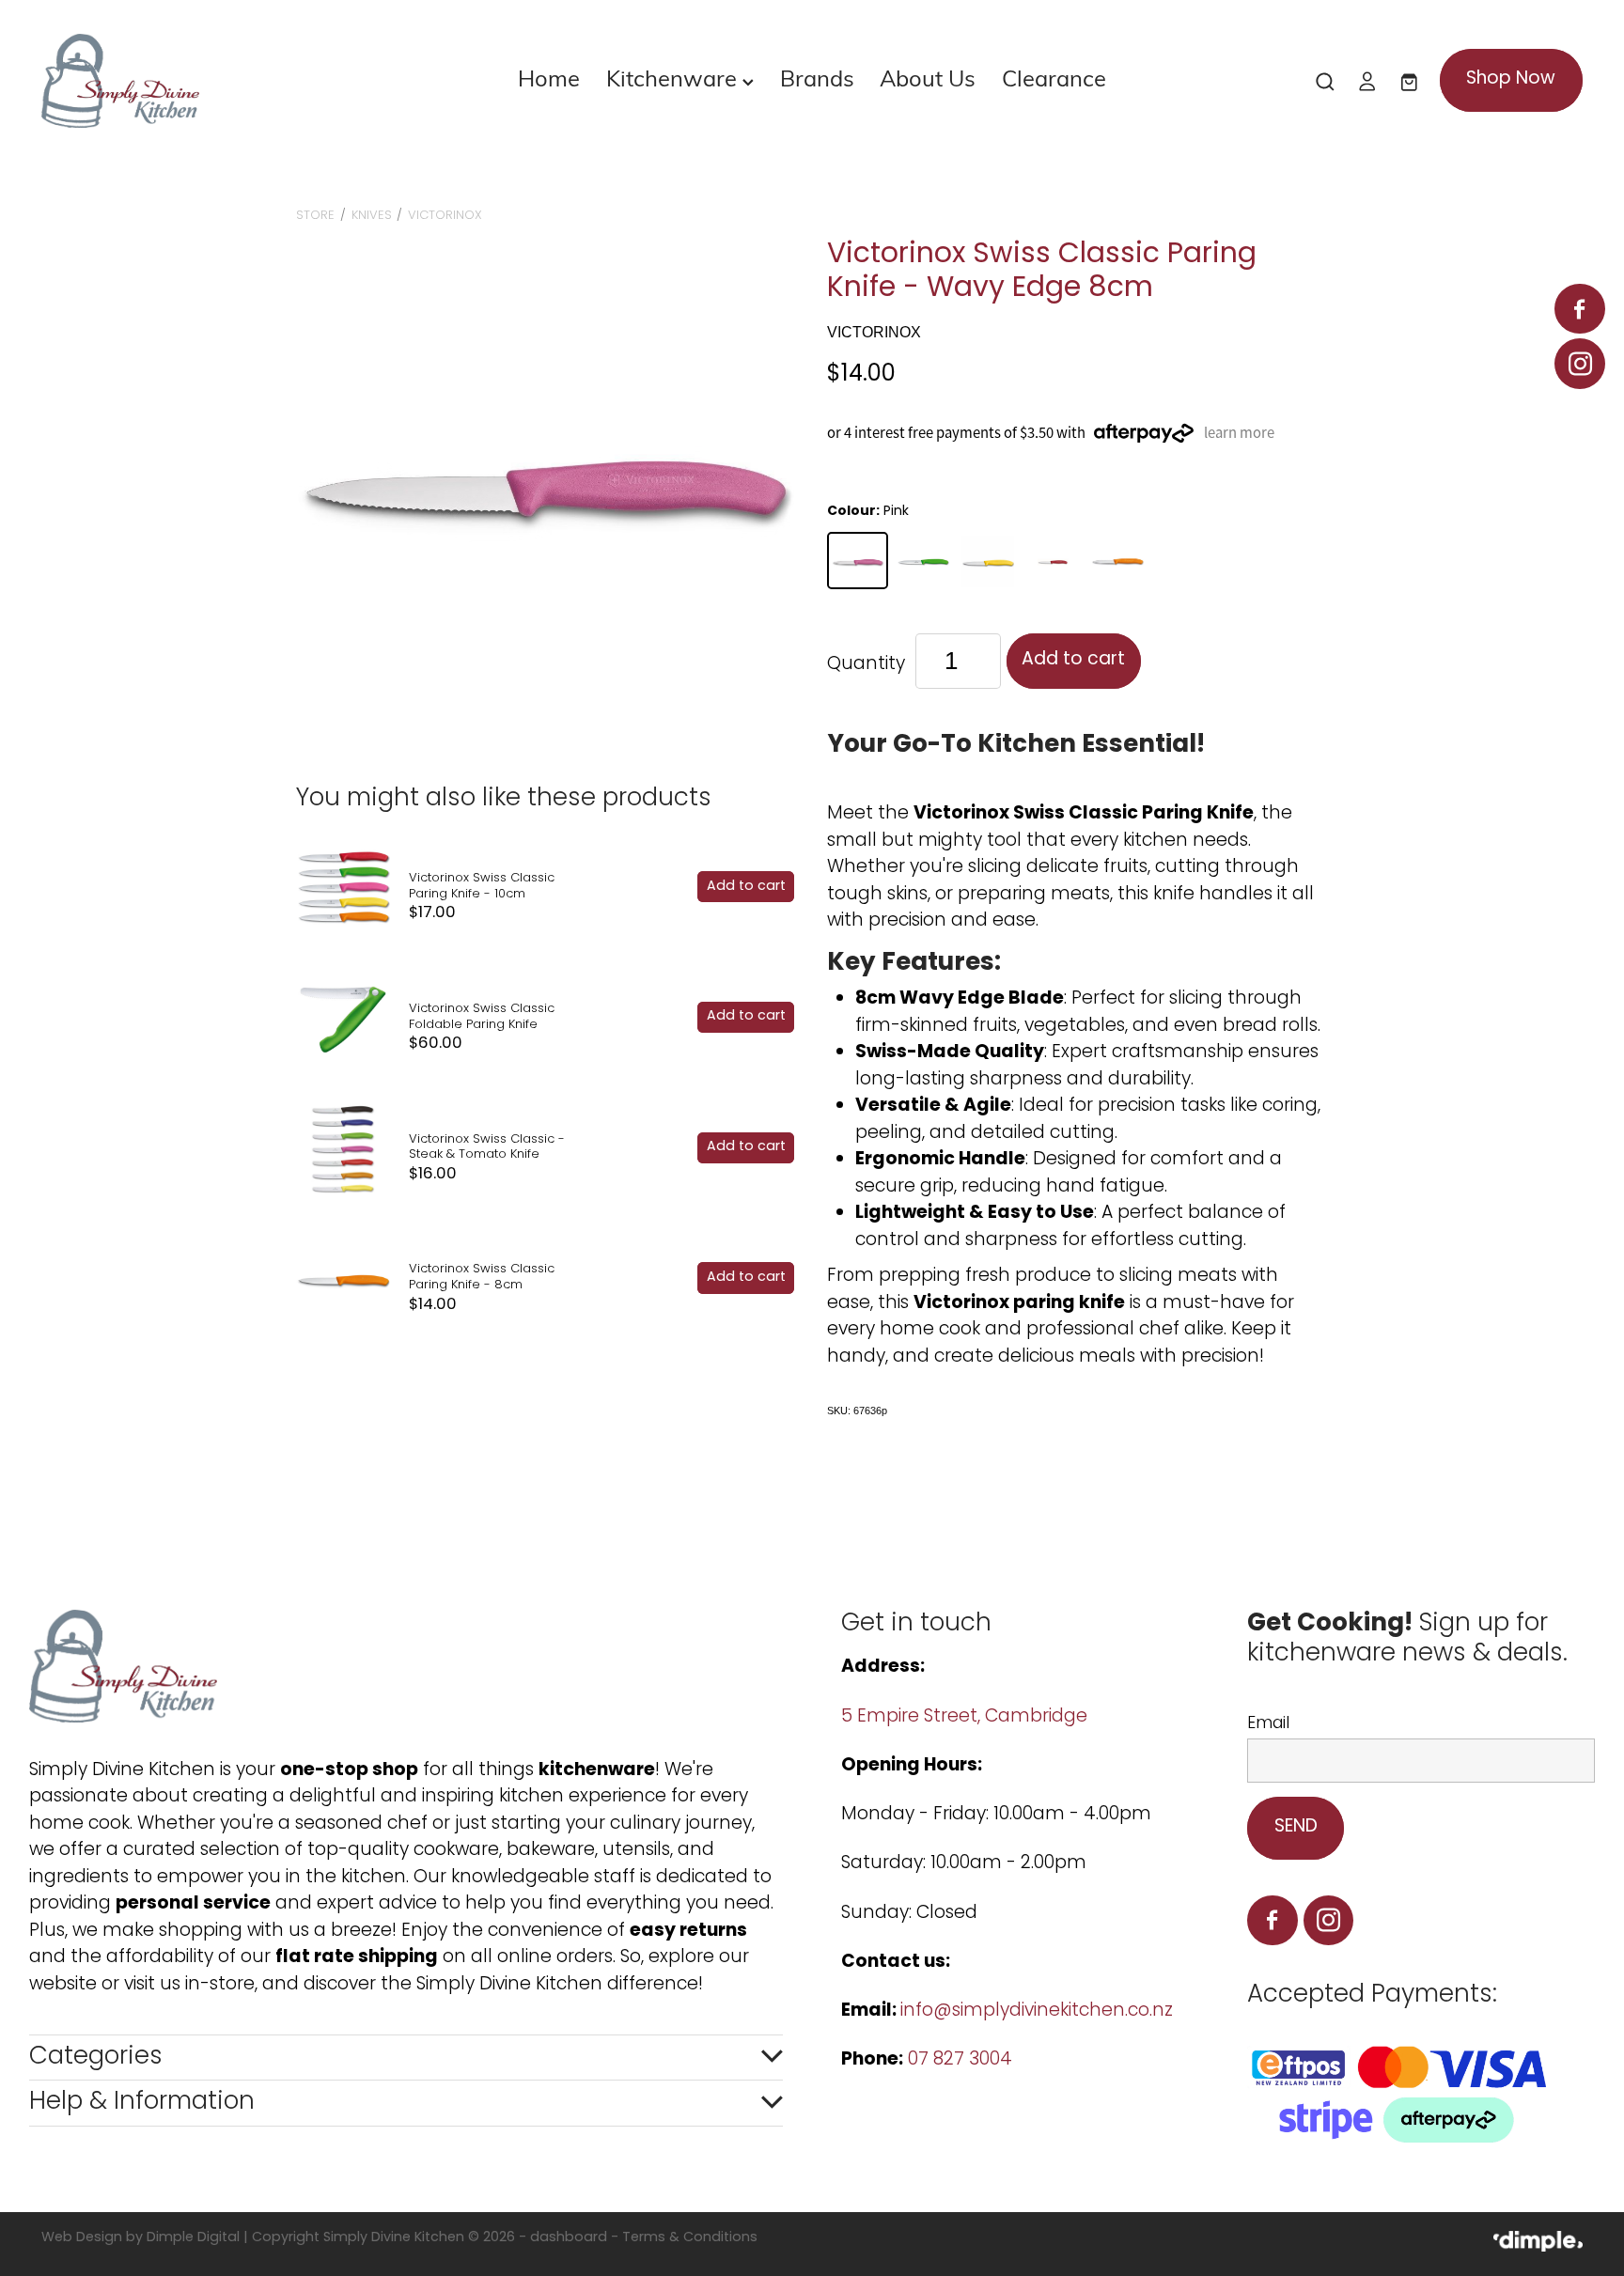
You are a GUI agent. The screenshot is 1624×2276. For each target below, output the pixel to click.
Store (315, 216)
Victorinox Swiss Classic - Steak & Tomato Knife (487, 1147)
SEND (1296, 1827)
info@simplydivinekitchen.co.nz (1037, 2011)
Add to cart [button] (1073, 660)
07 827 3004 (960, 2060)
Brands (817, 77)
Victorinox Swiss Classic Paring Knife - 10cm (482, 886)
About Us (928, 77)
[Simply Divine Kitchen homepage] (195, 81)
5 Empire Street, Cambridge (967, 1717)
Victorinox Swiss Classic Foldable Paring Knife (482, 1017)
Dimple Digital (193, 2238)
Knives (372, 216)
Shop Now (1511, 79)
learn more (1239, 433)
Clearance (1054, 77)
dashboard (569, 2238)
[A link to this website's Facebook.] (1579, 309)
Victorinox (445, 216)
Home (549, 77)
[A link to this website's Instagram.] (1579, 363)
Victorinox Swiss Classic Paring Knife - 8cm (482, 1277)
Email (1268, 1724)
